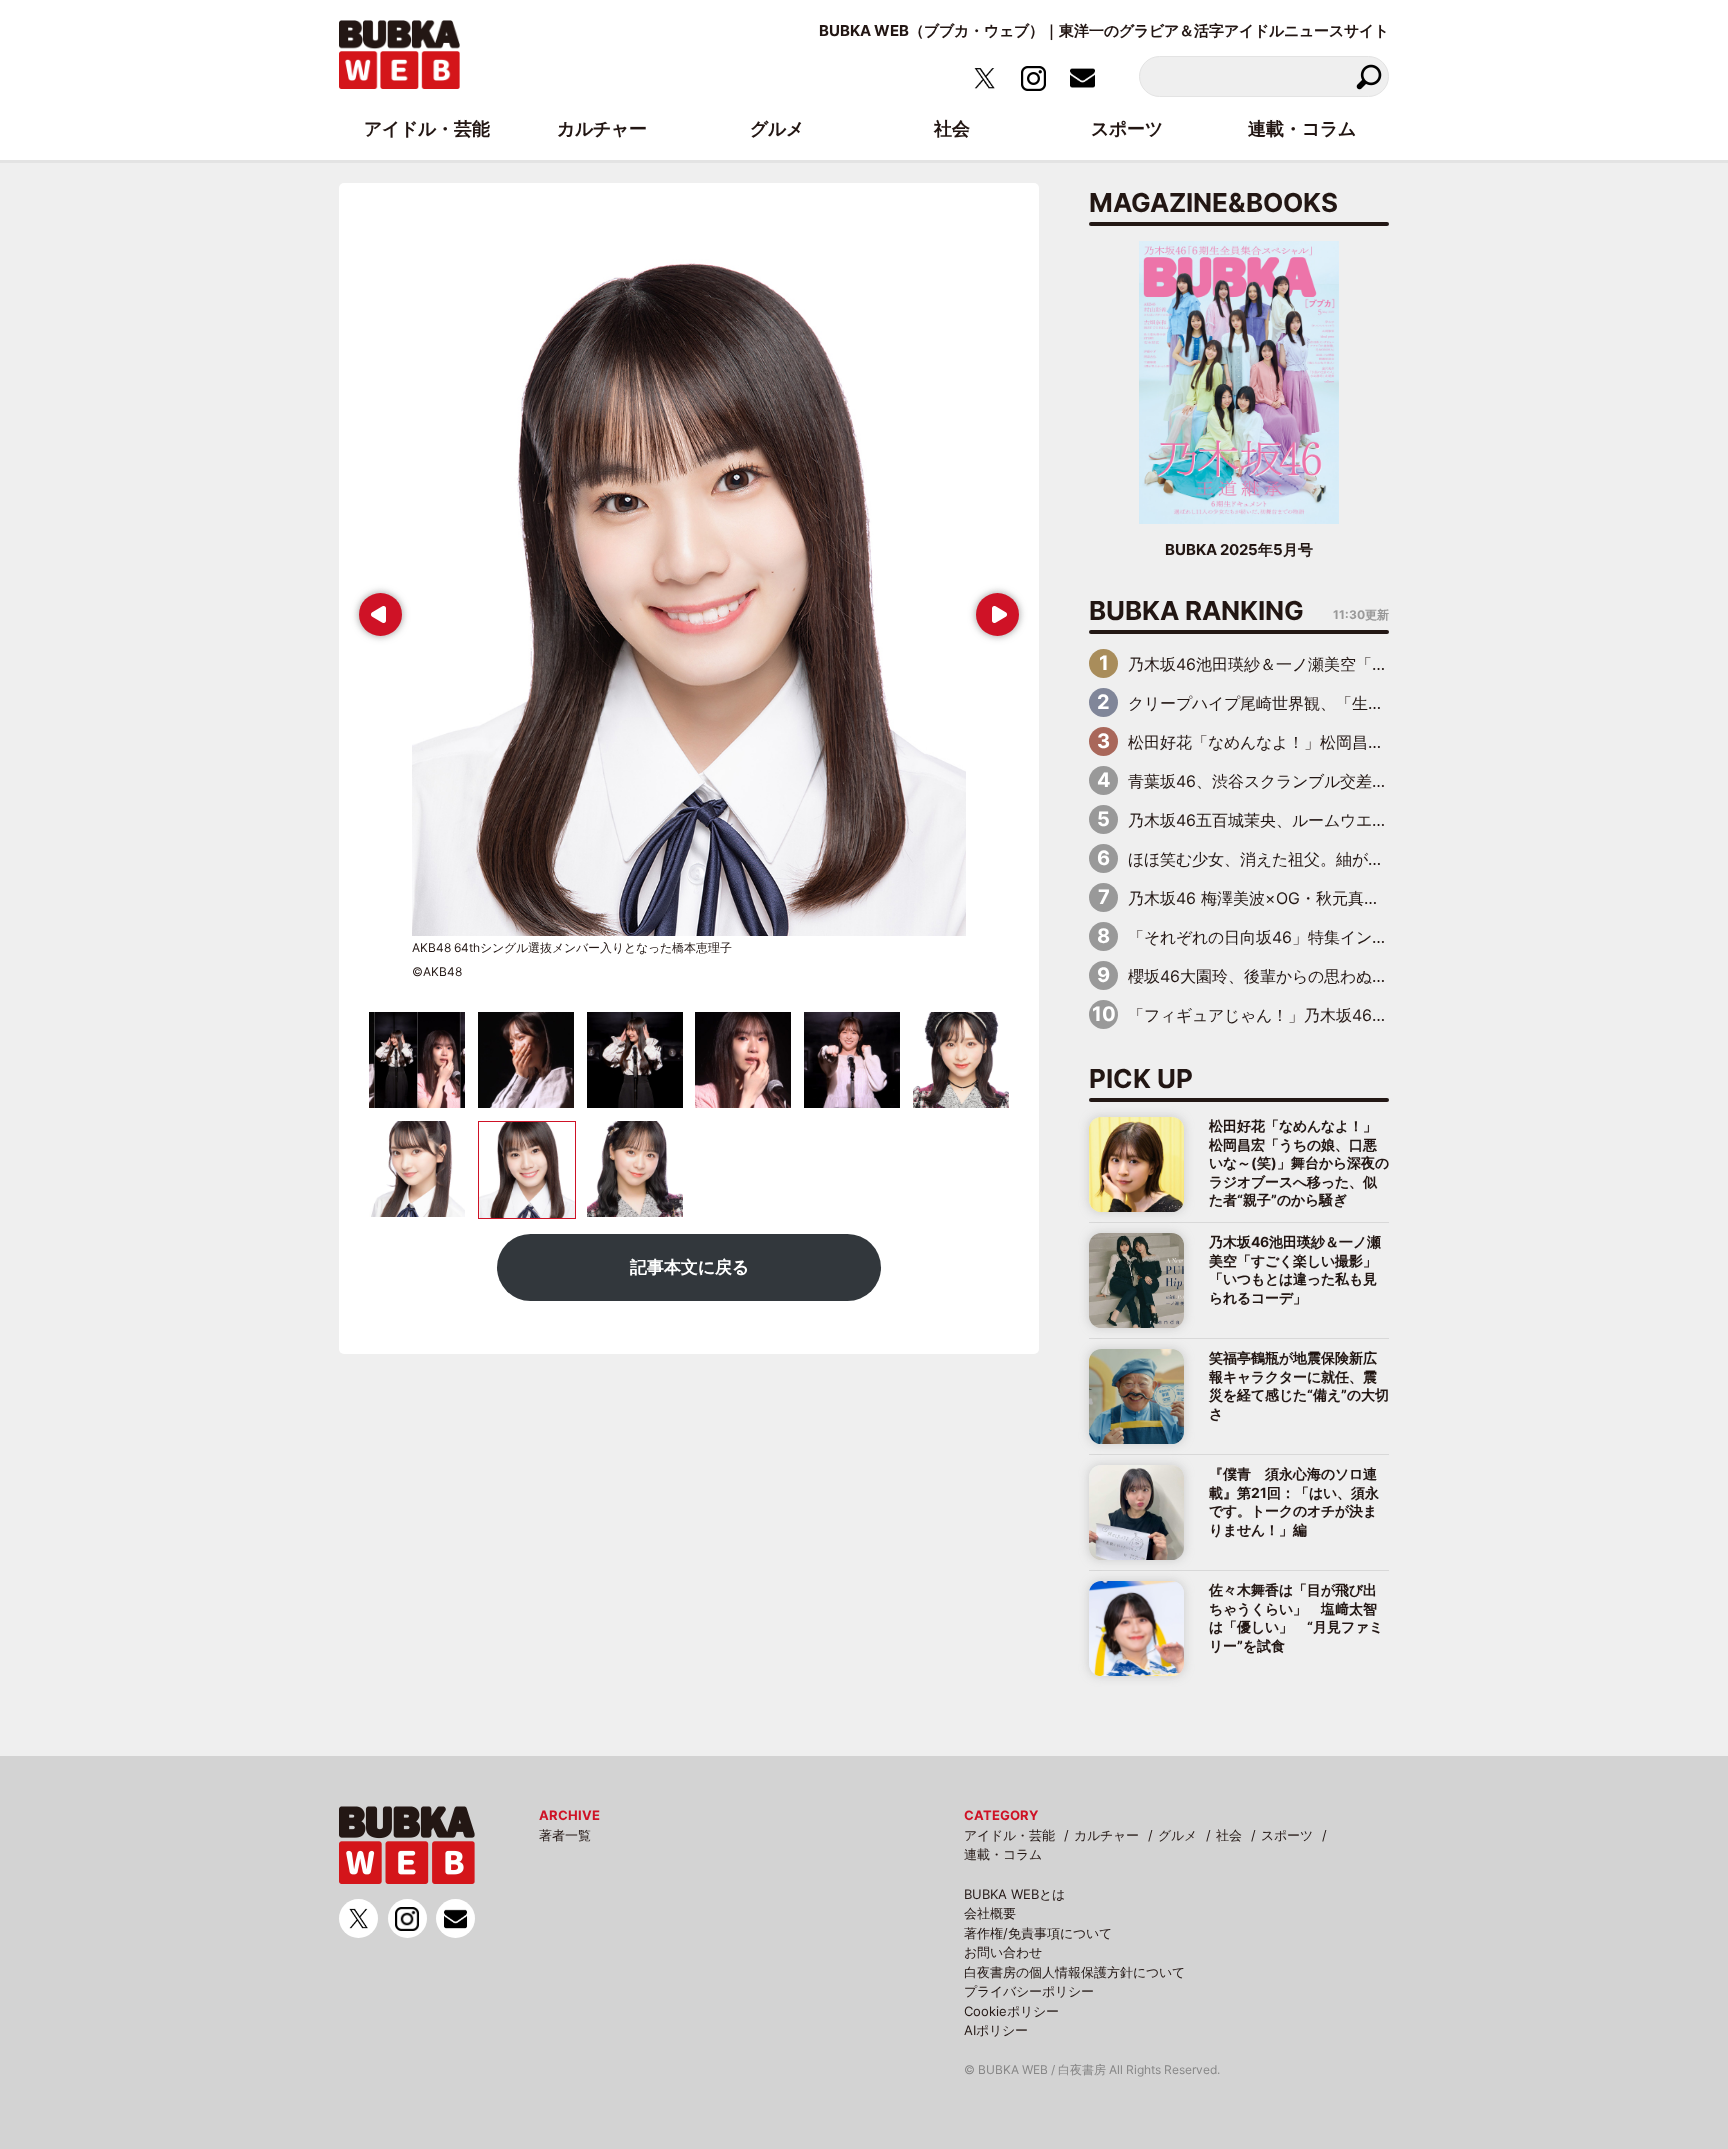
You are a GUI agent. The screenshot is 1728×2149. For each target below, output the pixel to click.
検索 (1368, 76)
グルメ (1177, 1835)
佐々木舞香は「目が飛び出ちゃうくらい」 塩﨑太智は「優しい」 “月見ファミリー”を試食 (1296, 1617)
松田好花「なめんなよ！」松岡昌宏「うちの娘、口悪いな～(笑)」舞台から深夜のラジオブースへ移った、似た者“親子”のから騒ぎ (1299, 1162)
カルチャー (1106, 1835)
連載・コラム (1003, 1854)
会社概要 (990, 1913)
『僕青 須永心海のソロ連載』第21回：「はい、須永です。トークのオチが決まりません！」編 (1294, 1501)
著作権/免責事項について (1038, 1933)
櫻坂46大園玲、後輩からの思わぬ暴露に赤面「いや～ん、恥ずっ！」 (1378, 976)
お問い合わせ (1003, 1952)
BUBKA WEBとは (1014, 1894)
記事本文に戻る (689, 1267)
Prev (376, 607)
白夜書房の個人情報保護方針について (1074, 1972)
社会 (1229, 1835)
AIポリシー (996, 2030)
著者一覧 (565, 1835)
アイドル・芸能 (1009, 1835)
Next (993, 607)
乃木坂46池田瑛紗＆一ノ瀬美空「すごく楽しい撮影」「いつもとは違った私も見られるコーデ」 (1295, 1269)
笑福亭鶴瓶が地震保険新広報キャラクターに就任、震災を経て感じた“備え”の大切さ (1299, 1385)
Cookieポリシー (1011, 2011)
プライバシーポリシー (1029, 1991)
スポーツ (1287, 1835)
